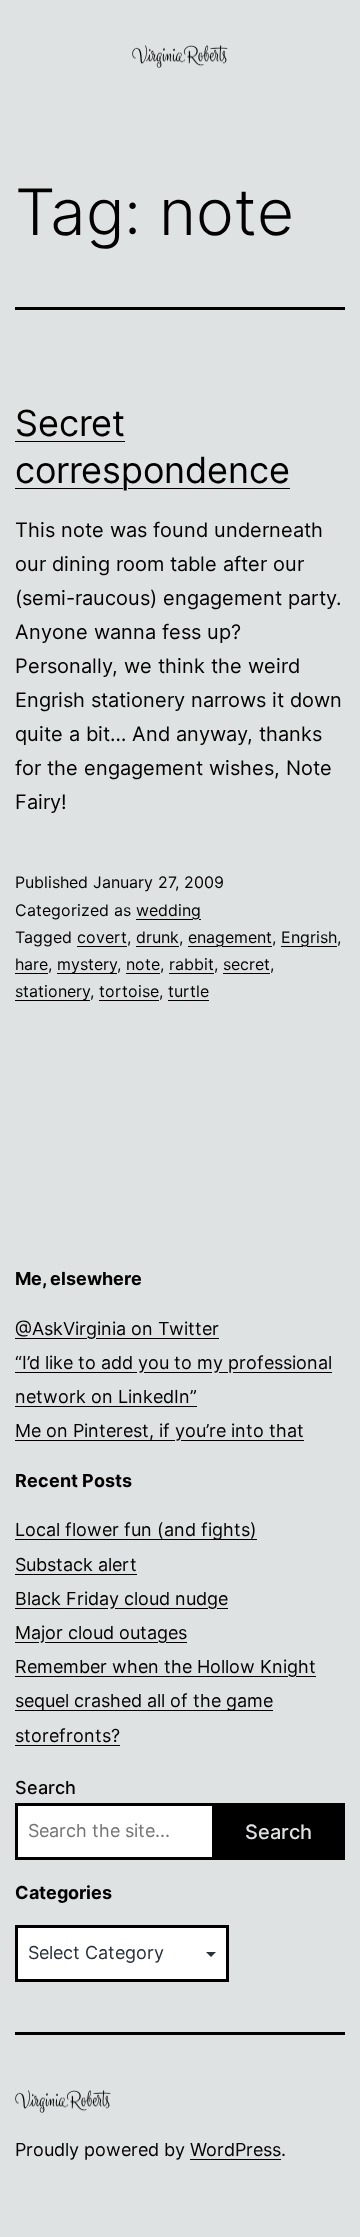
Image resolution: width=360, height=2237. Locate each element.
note (143, 964)
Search (45, 1787)
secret (246, 964)
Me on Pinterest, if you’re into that (159, 1430)
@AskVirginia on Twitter (117, 1328)
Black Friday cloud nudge (121, 1598)
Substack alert (76, 1564)
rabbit (191, 964)
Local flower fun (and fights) (136, 1529)
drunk (157, 937)
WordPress (235, 2149)
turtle (188, 991)
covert (102, 937)
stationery (52, 991)
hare (31, 964)
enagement (230, 937)
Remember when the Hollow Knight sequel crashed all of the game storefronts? (165, 1700)
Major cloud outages (101, 1632)
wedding (168, 910)
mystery (87, 964)
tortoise (129, 991)
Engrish (309, 937)
